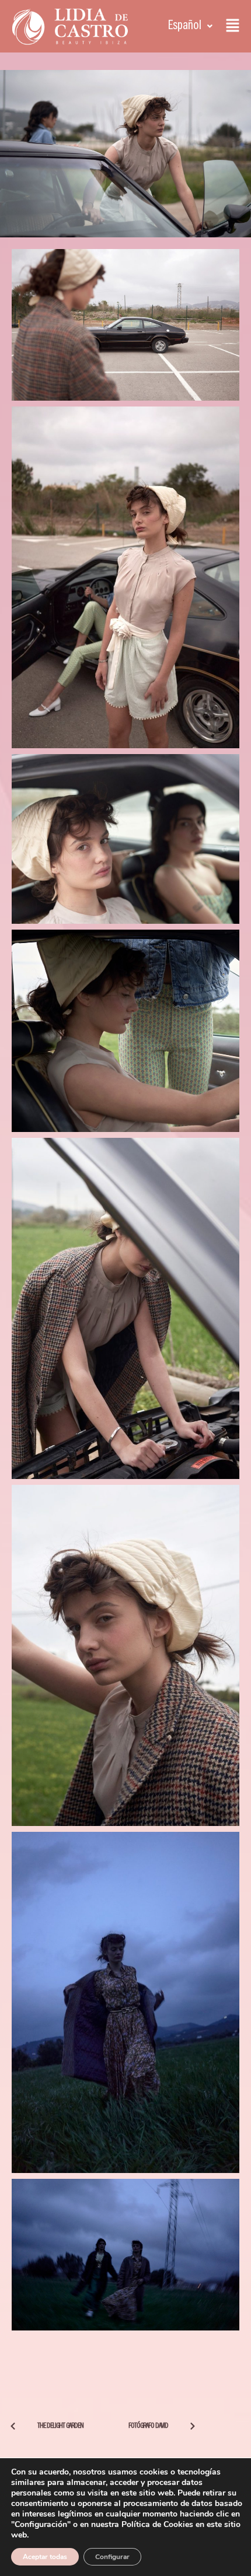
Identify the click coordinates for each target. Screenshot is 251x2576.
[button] (190, 26)
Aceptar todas (45, 2557)
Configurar (112, 2557)
